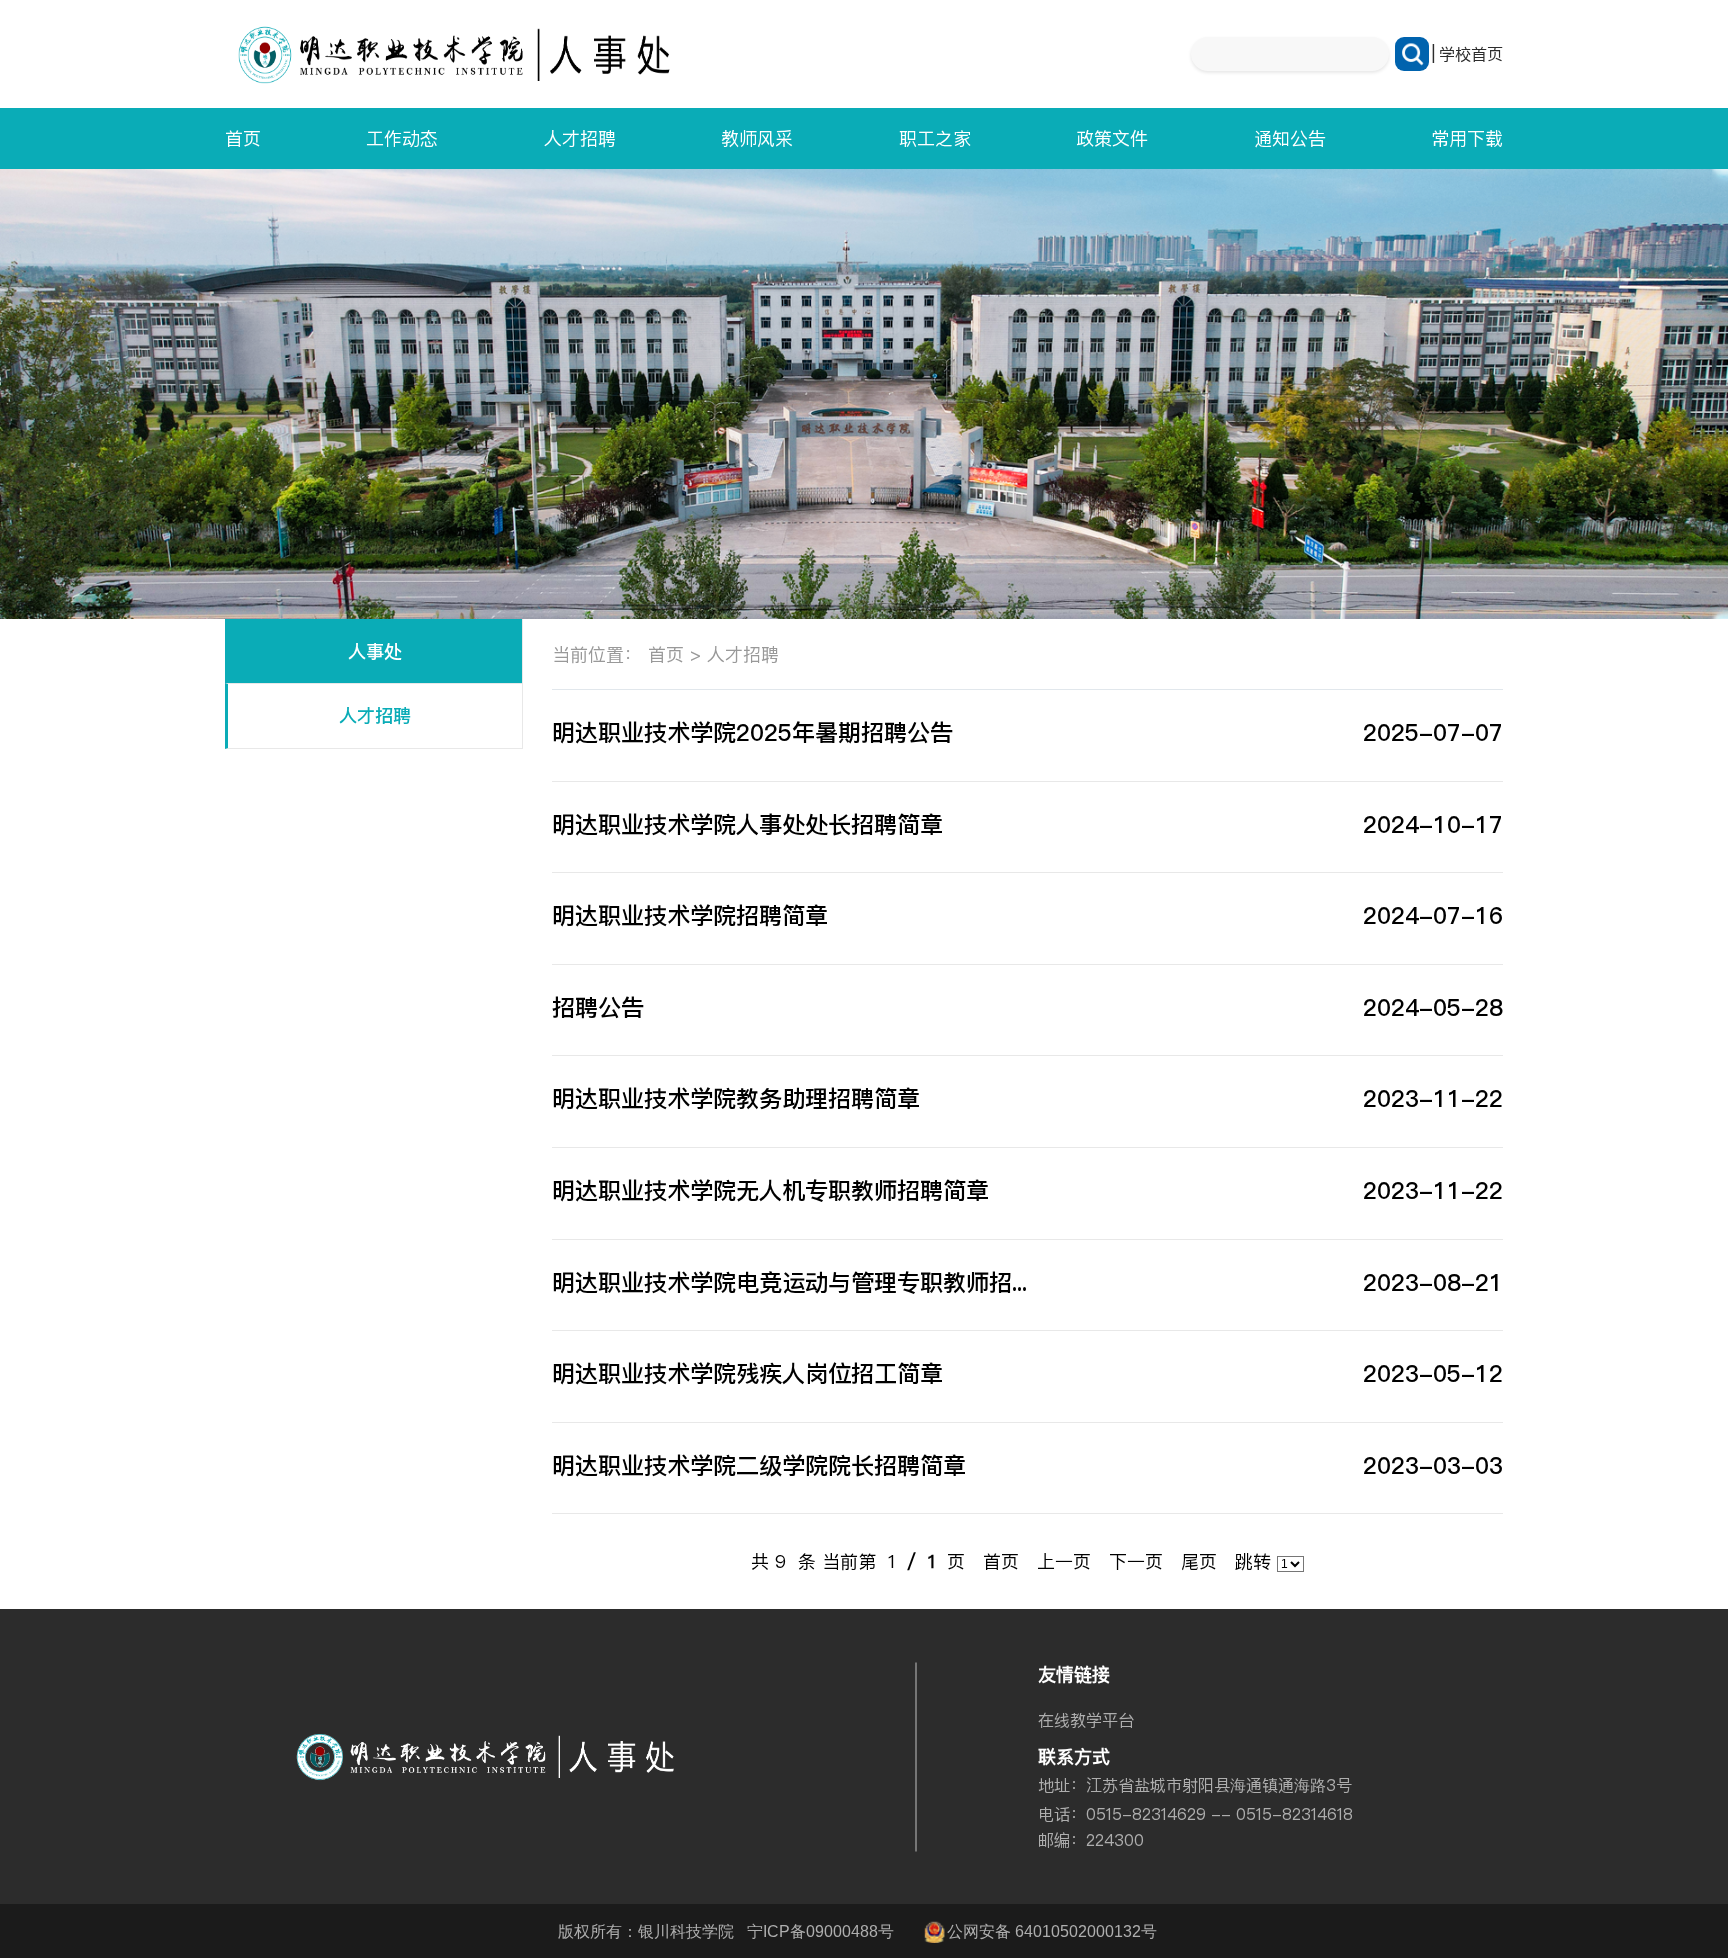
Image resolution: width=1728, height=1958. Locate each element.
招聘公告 (598, 1007)
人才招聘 (580, 138)
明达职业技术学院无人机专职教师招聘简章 (770, 1190)
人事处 (375, 651)
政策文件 (1112, 138)
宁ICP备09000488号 (820, 1931)
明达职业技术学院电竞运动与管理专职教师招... (789, 1282)
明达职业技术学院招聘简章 (690, 915)
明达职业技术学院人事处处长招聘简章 (747, 824)
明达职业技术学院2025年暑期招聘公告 (752, 732)
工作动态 (402, 138)
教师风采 (757, 138)
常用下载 (1467, 138)
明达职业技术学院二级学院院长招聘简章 (759, 1465)
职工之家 (935, 138)
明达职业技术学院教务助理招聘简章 (736, 1098)
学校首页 (1471, 54)
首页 (243, 138)
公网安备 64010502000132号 (1051, 1931)
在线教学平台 (1086, 1720)
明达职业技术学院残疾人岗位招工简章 (747, 1373)
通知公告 (1290, 138)
